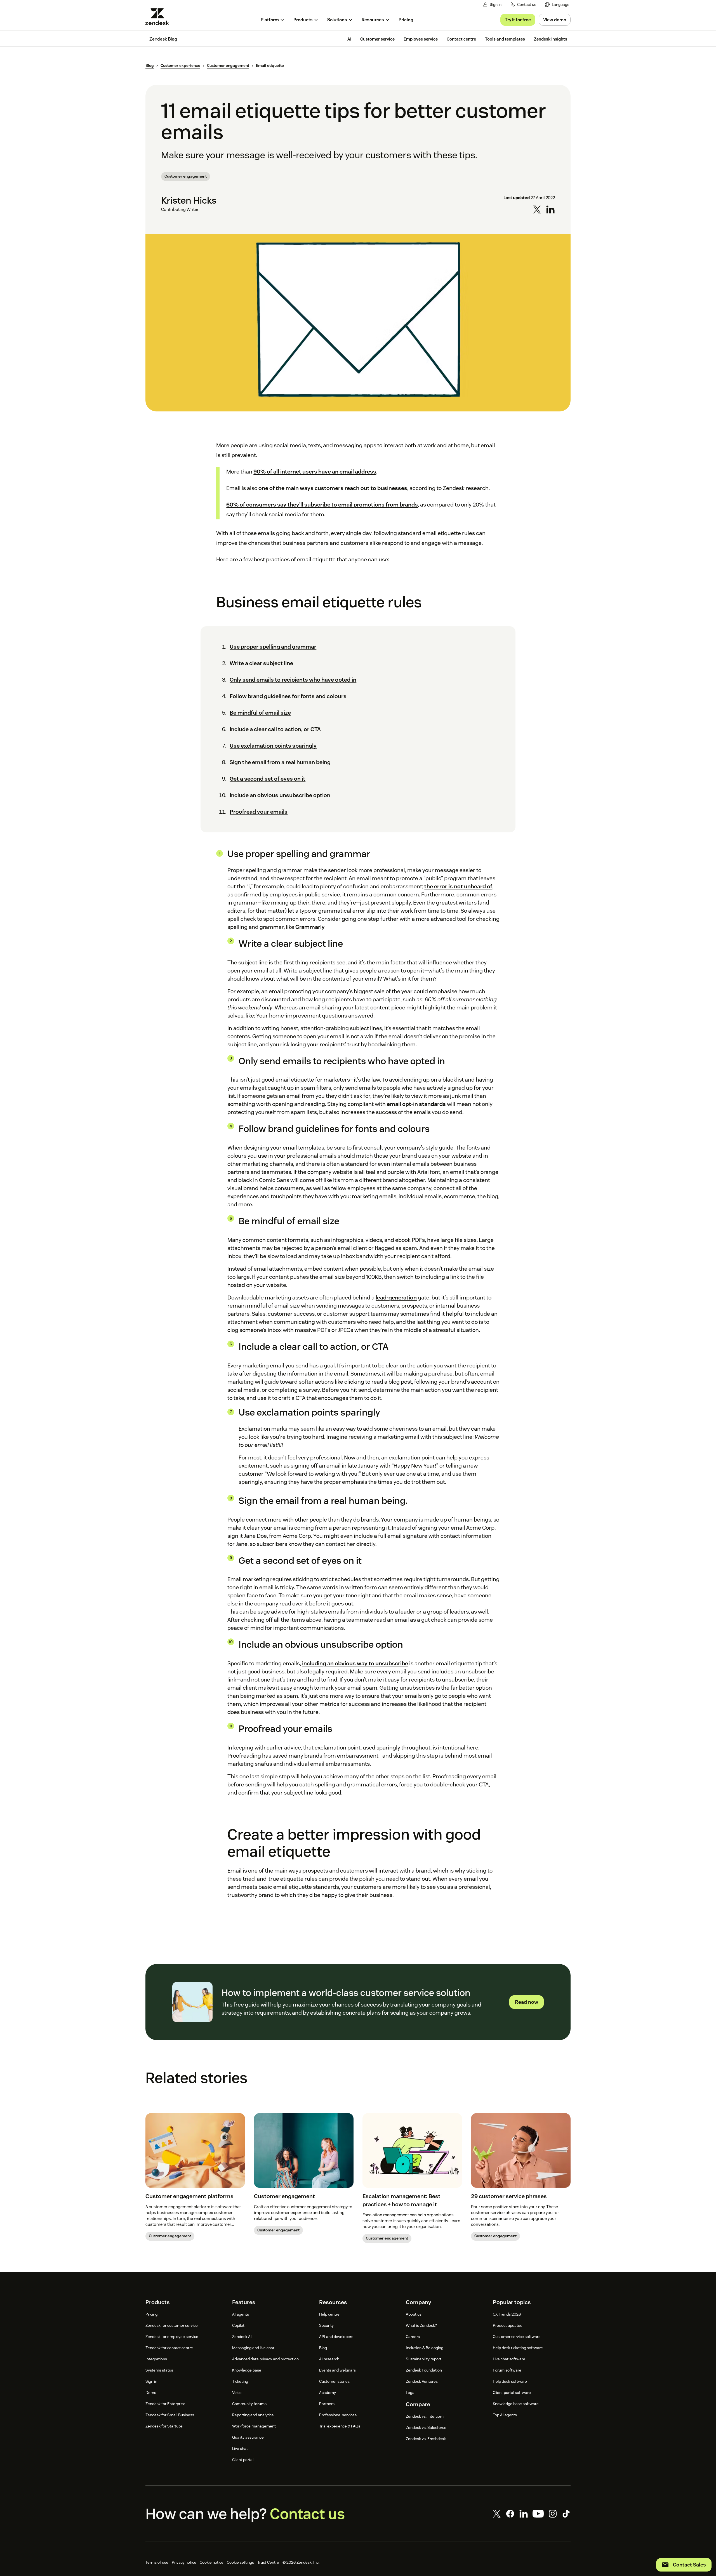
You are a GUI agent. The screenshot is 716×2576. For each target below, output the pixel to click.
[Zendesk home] (159, 17)
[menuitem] (557, 5)
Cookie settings (240, 2562)
